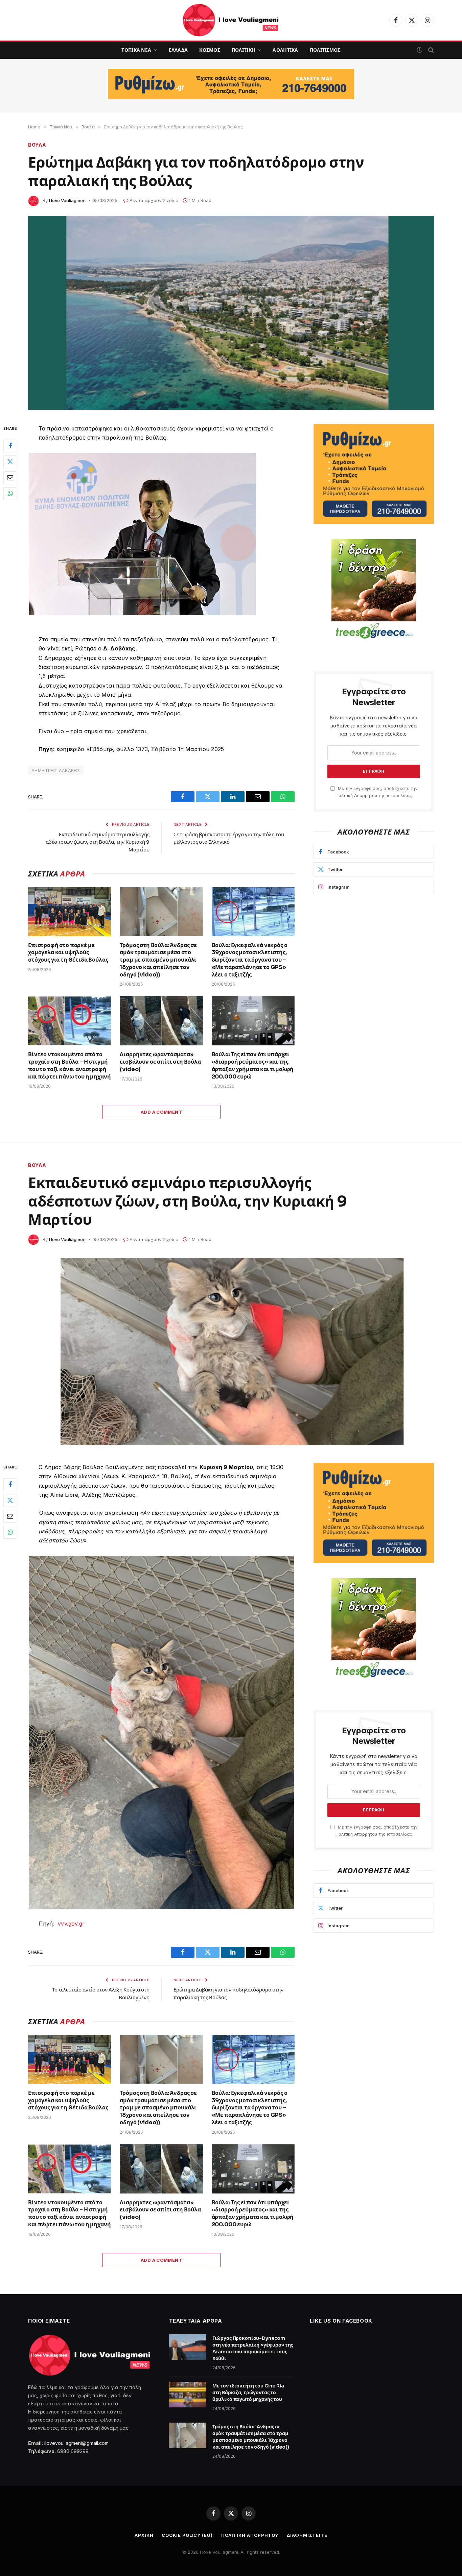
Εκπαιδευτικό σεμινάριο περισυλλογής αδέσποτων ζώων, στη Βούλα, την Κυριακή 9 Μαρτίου (98, 842)
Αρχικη (144, 2535)
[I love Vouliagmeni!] (231, 20)
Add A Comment (161, 1112)
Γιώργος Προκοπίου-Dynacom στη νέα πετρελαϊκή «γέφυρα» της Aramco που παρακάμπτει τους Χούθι (253, 2348)
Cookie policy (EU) (187, 2535)
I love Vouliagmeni (68, 200)
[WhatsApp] (10, 494)
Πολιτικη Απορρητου (250, 2535)
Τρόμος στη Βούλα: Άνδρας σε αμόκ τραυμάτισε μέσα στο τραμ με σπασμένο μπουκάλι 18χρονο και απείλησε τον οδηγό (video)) (158, 960)
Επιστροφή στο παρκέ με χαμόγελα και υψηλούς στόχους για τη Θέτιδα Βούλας (68, 953)
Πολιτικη (244, 50)
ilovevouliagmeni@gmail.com (76, 2443)
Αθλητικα (285, 50)
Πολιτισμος (325, 50)
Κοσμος (210, 50)
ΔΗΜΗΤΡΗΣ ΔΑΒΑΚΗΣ (56, 770)
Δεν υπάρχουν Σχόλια (154, 200)
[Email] (10, 478)
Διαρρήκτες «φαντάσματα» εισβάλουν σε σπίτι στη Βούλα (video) (160, 1062)
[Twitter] (10, 462)
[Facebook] (10, 446)
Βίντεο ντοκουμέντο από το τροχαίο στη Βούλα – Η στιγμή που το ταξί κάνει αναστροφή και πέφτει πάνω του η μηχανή (70, 1065)
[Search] (430, 50)
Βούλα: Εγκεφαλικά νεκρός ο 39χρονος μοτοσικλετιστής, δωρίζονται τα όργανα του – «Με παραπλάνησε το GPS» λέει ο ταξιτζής (250, 960)
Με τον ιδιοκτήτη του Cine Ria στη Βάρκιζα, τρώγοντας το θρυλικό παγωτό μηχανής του (248, 2393)
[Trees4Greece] (374, 590)
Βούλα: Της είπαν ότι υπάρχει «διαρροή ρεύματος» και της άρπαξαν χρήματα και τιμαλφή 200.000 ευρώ (253, 1065)
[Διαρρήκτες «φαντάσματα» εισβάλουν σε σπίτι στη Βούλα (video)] (161, 1021)
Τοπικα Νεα (136, 50)
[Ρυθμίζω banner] (231, 84)
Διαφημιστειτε (307, 2535)
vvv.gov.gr (71, 1924)
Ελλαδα (178, 50)
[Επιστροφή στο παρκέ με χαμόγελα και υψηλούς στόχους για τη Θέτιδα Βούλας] (70, 912)
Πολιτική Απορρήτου (356, 796)
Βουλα (37, 145)
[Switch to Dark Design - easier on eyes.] (419, 50)
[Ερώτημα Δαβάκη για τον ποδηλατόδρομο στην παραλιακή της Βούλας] (231, 313)
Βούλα (37, 1165)
